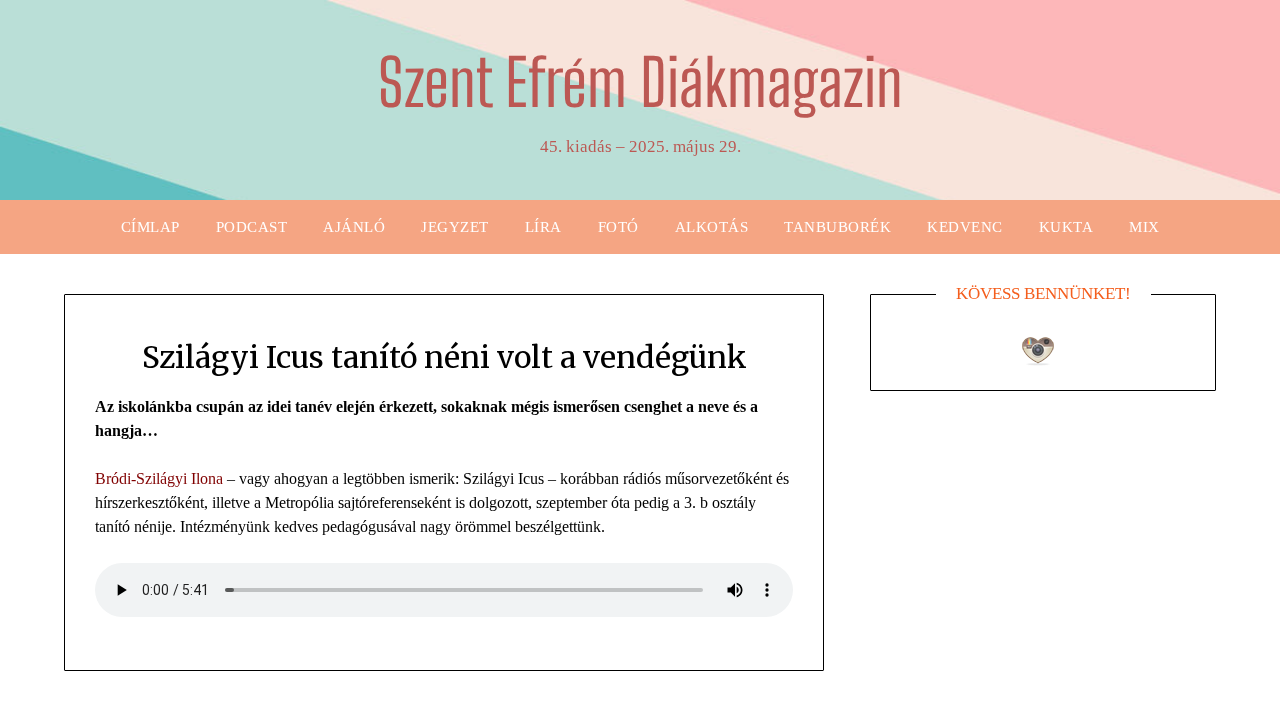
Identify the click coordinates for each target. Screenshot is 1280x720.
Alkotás (712, 227)
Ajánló (354, 227)
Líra (543, 227)
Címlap (150, 227)
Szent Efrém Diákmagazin (640, 82)
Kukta (1066, 227)
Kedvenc (965, 227)
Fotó (618, 227)
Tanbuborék (837, 227)
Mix (1144, 227)
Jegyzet (455, 227)
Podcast (252, 227)
